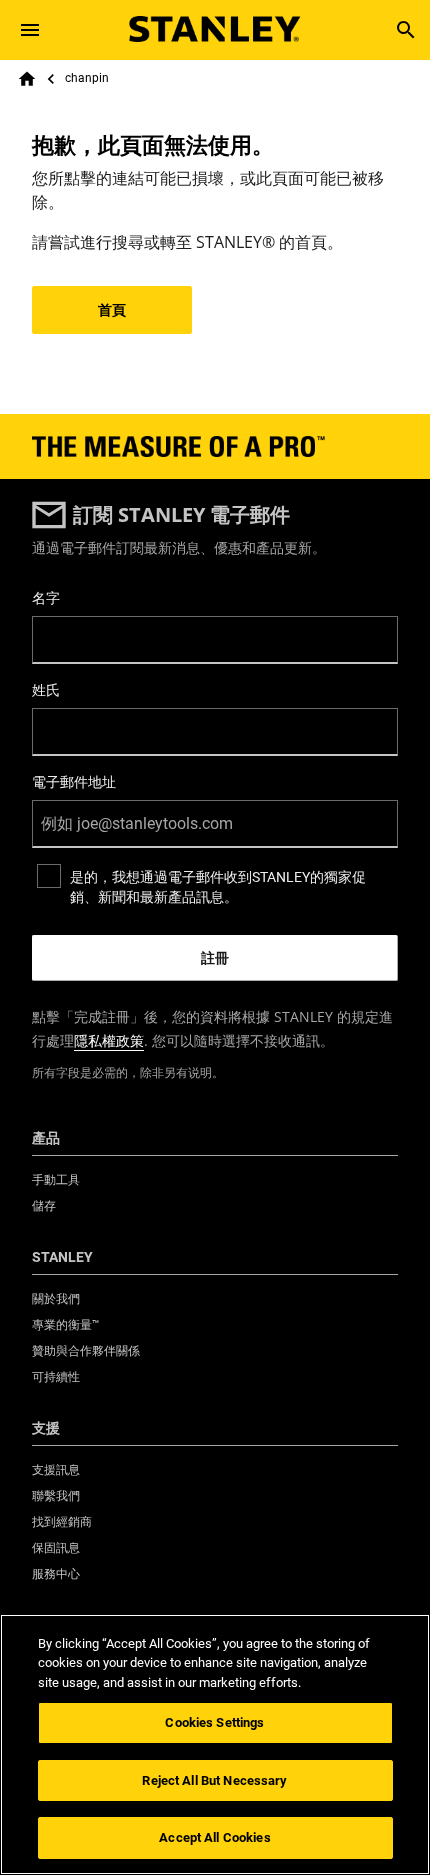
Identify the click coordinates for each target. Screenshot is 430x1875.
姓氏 (46, 690)
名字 (46, 598)
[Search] (406, 30)
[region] (215, 1744)
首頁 (112, 309)
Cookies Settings (214, 1722)
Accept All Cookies (214, 1837)
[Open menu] (30, 30)
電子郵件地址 (74, 782)
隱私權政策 (109, 1040)
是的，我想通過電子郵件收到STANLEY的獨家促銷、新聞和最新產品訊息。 (218, 887)
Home (27, 79)
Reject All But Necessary (214, 1780)
